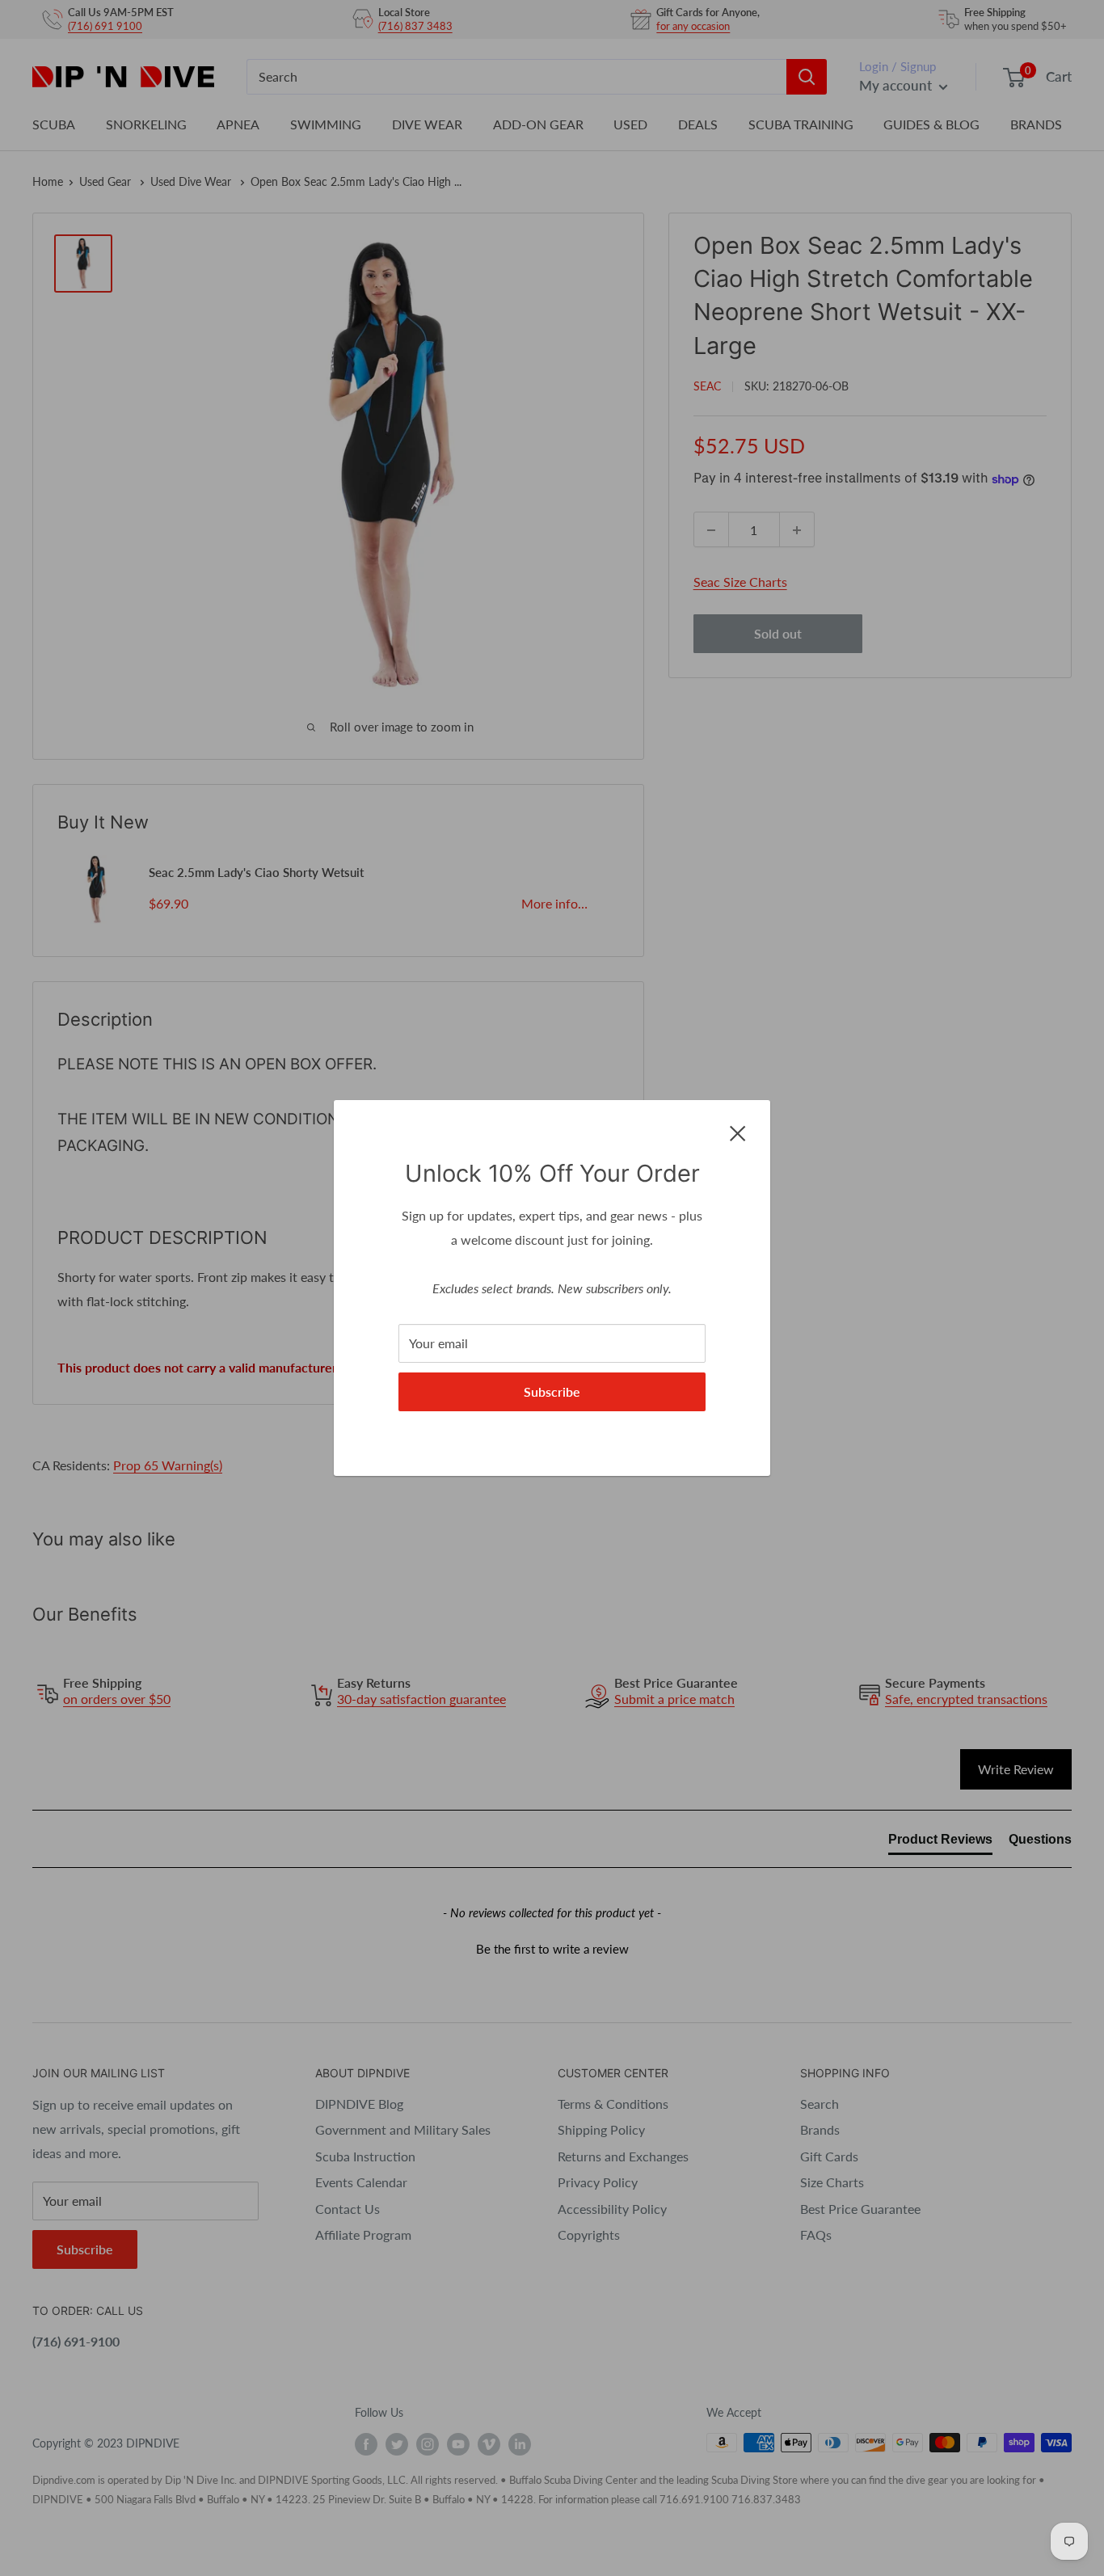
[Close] (738, 1132)
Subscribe (552, 1391)
